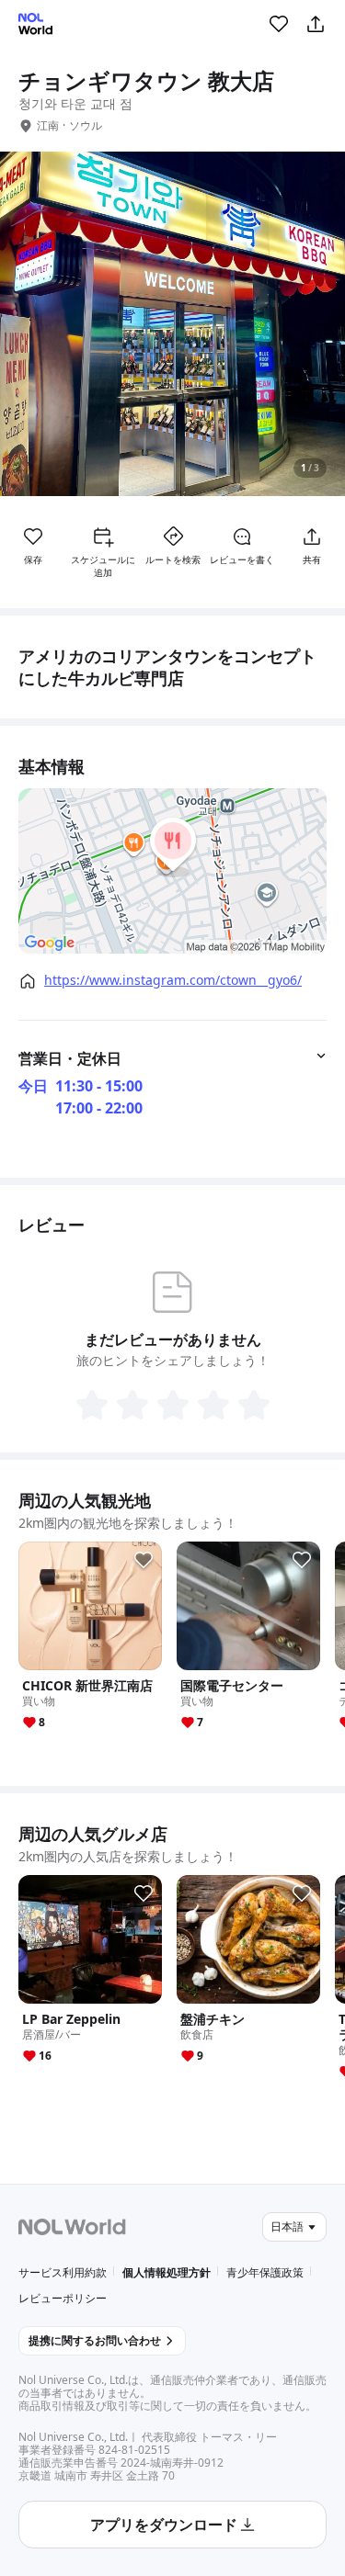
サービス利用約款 (63, 2272)
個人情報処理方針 (167, 2272)
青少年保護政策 (265, 2272)
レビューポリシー (63, 2298)
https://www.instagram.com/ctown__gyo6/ (173, 980)
